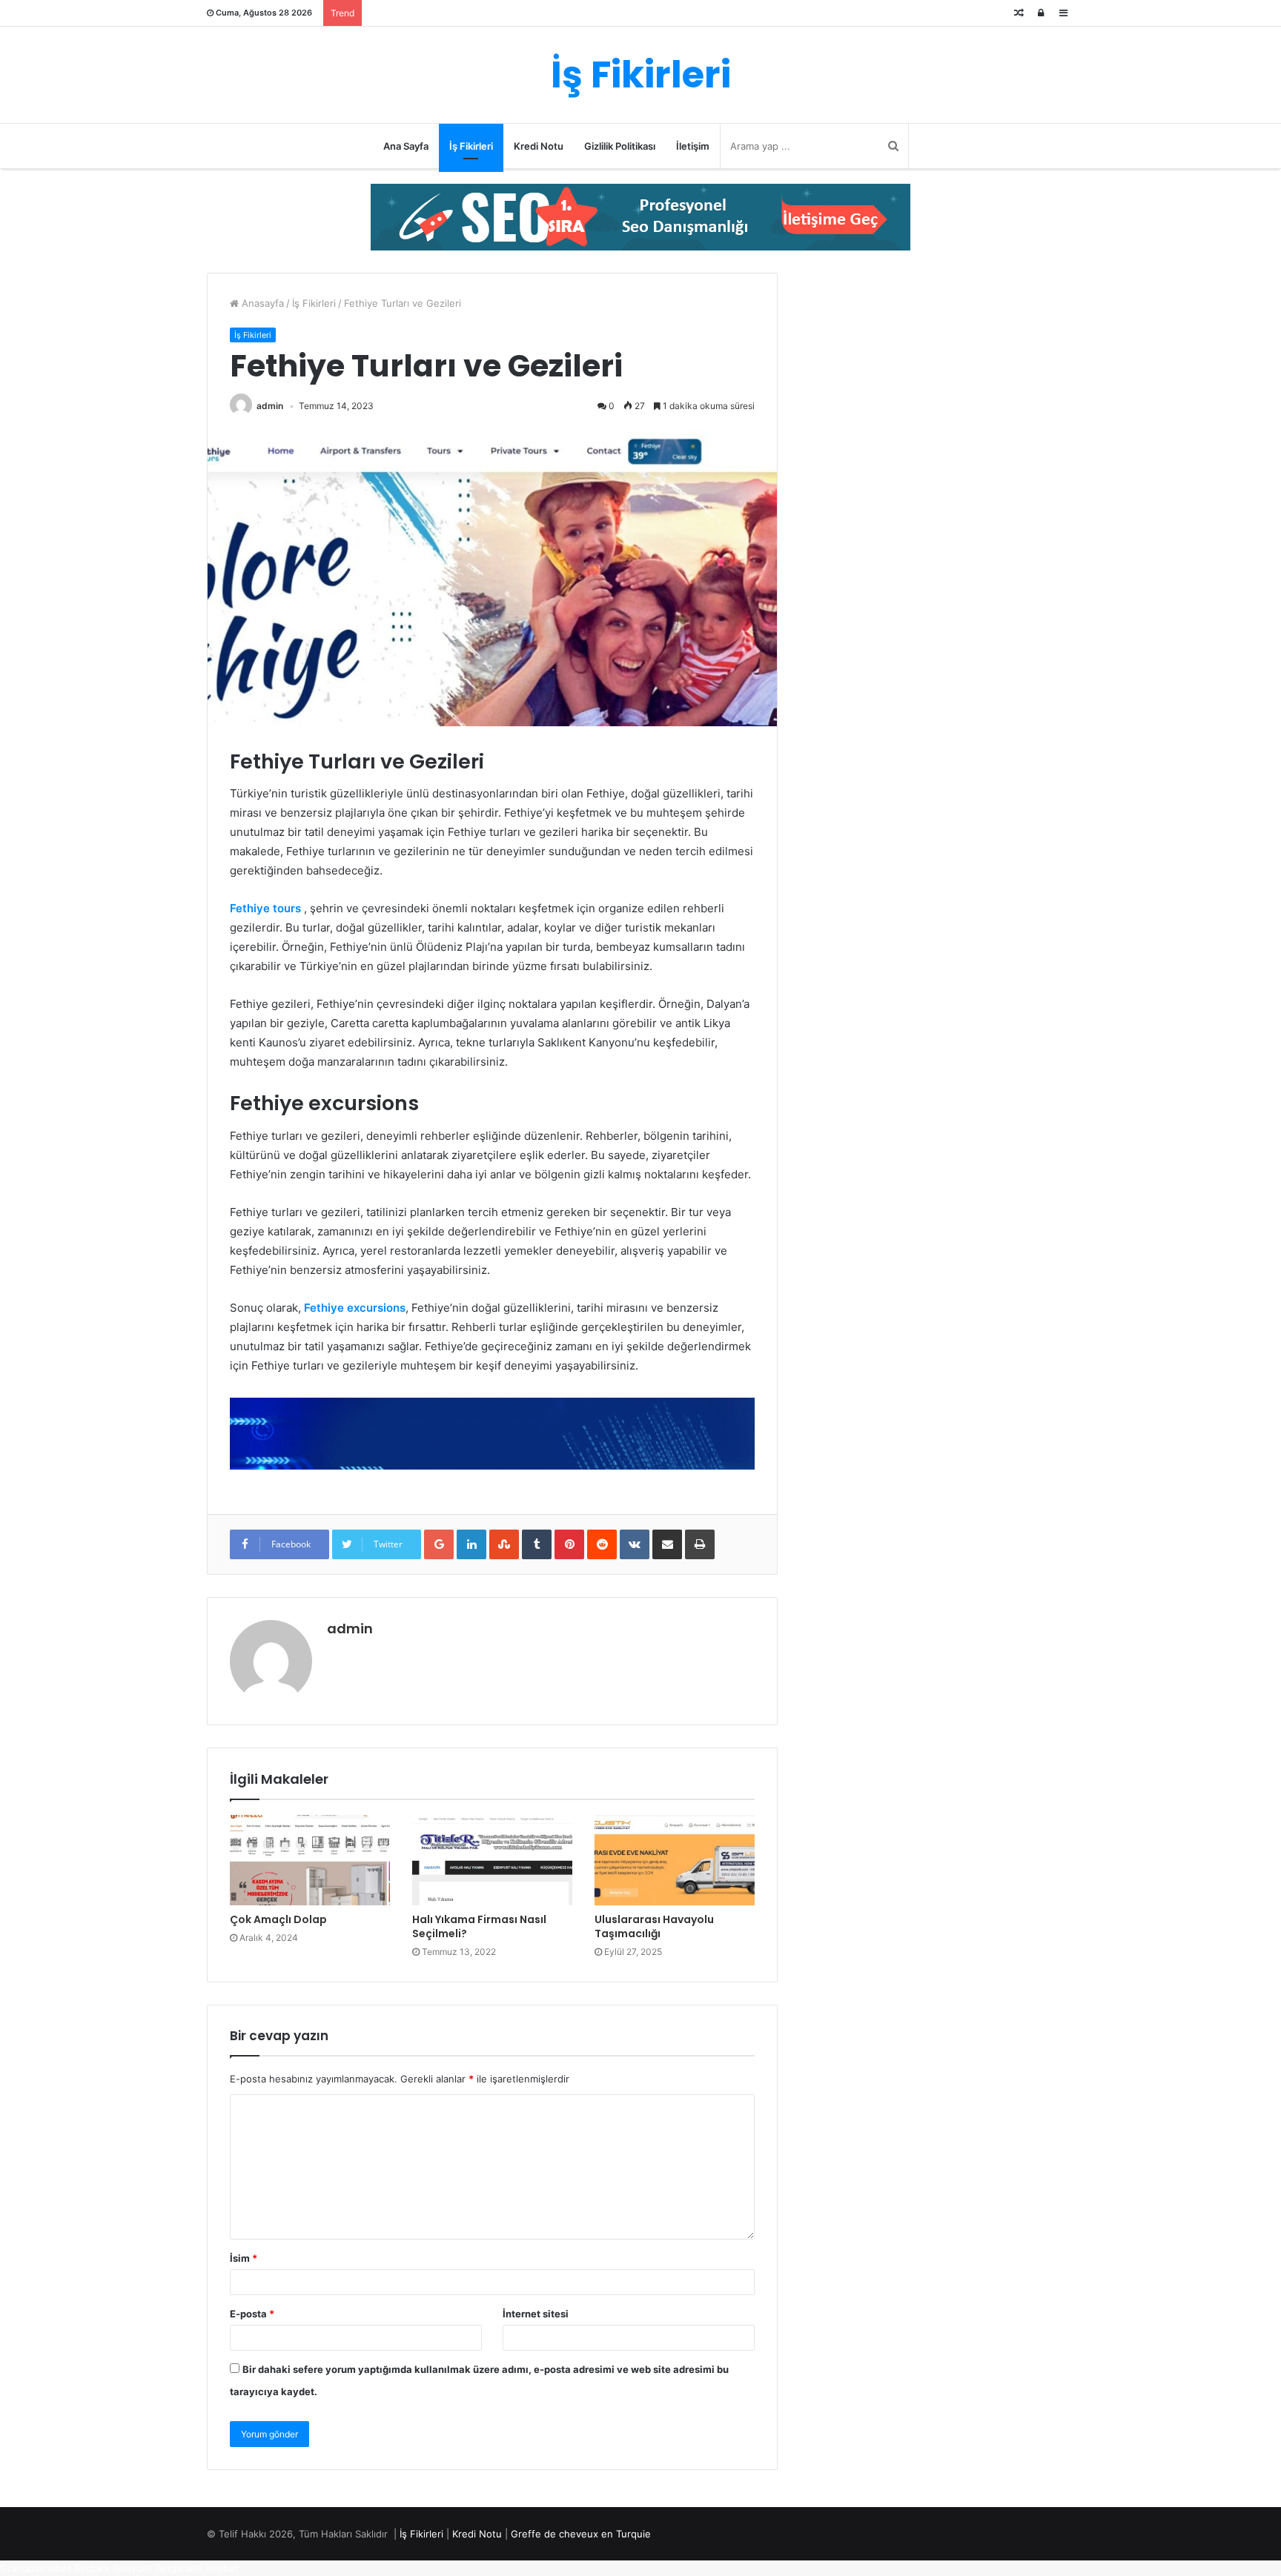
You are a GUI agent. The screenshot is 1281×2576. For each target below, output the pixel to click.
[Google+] (439, 1544)
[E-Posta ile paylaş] (667, 1544)
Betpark (92, 2568)
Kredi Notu (539, 146)
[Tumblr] (537, 1544)
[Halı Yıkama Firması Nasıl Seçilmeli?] (492, 1860)
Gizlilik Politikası (620, 146)
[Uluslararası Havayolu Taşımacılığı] (675, 1860)
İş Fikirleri (471, 146)
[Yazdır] (700, 1544)
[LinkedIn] (471, 1544)
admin (270, 406)
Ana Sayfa (406, 146)
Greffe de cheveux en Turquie (581, 2534)
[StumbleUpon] (504, 1544)
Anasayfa (261, 303)
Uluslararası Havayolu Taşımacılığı (654, 1926)
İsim (244, 2258)
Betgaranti (179, 2568)
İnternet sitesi (536, 2314)
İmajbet (222, 2568)
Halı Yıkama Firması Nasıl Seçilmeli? (479, 1926)
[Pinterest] (569, 1544)
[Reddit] (602, 1544)
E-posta (252, 2314)
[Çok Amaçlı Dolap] (310, 1860)
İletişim (693, 146)
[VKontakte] (635, 1544)
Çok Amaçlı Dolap (278, 1919)
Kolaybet (132, 2568)
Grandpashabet (36, 2568)
